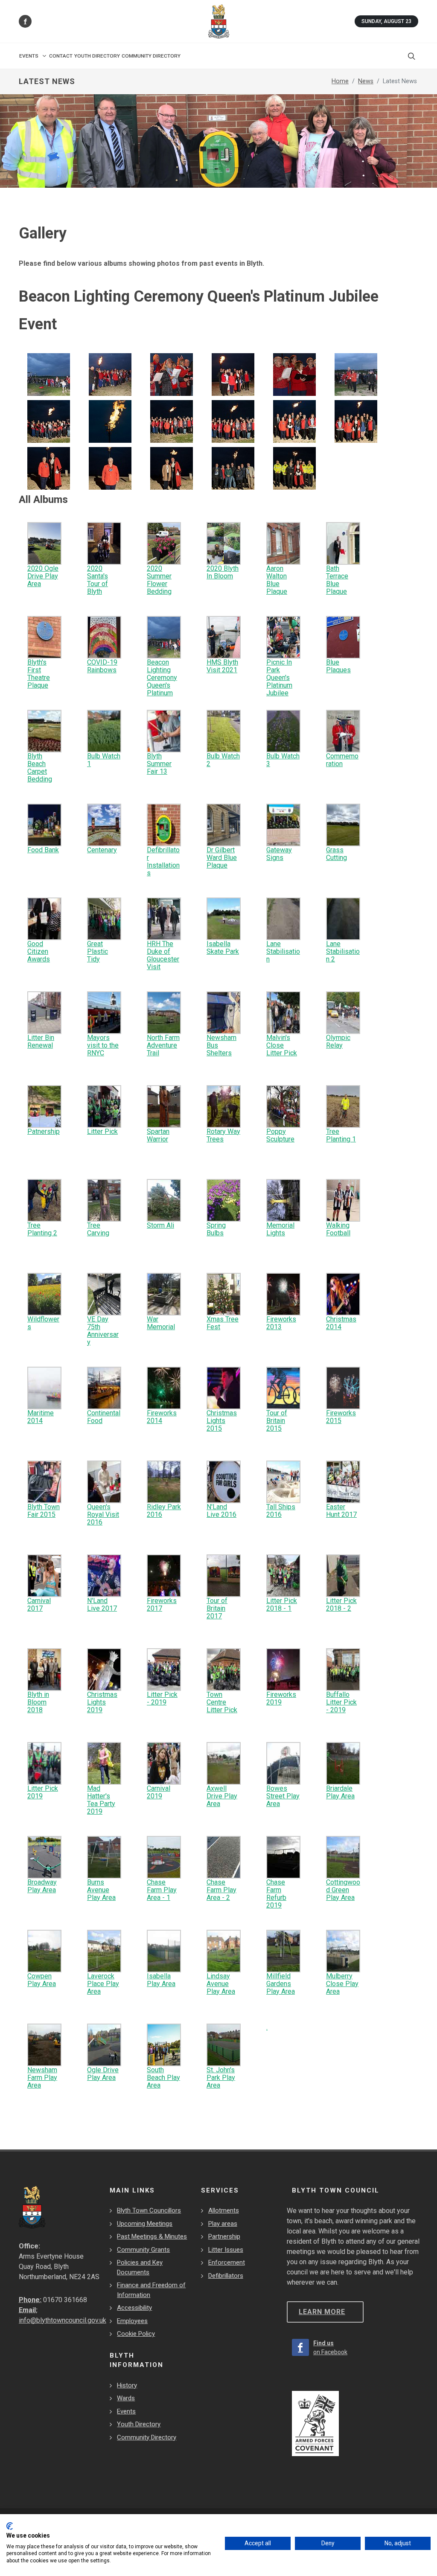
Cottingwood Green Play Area (343, 1890)
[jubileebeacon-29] (49, 468)
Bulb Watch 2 (223, 760)
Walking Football (338, 1229)
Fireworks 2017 (162, 1605)
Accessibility (134, 2308)
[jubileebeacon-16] (110, 421)
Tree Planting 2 (42, 1229)
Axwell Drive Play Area (222, 1796)
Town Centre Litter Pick (222, 1702)
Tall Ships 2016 (281, 1511)
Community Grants (143, 2250)
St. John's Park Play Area (221, 2078)
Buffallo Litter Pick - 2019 (341, 1702)
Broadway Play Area (42, 1886)
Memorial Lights (280, 1229)
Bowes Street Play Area (283, 1796)
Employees (132, 2321)
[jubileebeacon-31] (110, 468)
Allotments (224, 2210)
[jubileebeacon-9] (49, 421)
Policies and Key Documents (140, 2267)
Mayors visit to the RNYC (103, 1045)
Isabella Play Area (161, 1980)
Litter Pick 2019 (43, 1792)
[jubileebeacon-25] (356, 421)
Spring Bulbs (216, 1229)
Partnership (224, 2236)
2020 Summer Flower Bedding (159, 580)
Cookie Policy (136, 2334)
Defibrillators (226, 2276)
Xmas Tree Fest (223, 1323)
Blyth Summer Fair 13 (159, 764)
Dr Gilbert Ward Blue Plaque (222, 858)
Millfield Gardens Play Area (281, 1984)
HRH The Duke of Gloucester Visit (163, 955)
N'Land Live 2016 (221, 1511)
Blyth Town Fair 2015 (44, 1511)
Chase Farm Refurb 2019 (276, 1894)
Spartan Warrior (158, 1135)
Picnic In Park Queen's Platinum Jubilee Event (279, 681)
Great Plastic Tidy (98, 951)
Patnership (44, 1131)
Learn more (322, 2312)
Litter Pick (102, 1131)
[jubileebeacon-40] (294, 468)
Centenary (102, 850)
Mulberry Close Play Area (342, 1984)
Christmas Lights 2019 (102, 1702)
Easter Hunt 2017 (341, 1511)
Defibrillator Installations (163, 861)
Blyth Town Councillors (149, 2210)
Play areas (223, 2224)
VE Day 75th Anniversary (103, 1331)
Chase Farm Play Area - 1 (162, 1890)
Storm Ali (160, 1225)
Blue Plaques (338, 666)
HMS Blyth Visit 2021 (222, 666)
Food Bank (43, 850)
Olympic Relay (338, 1041)
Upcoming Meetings (145, 2224)
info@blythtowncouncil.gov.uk (63, 2320)
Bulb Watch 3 (283, 760)
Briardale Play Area (340, 1792)
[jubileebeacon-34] (172, 468)
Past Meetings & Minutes (152, 2236)
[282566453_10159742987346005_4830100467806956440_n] (110, 374)
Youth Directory (139, 2424)
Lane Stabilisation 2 (343, 951)
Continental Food (104, 1417)
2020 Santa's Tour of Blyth (98, 580)
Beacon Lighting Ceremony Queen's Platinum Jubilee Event (162, 685)
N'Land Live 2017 (102, 1605)
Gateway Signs (279, 854)
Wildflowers (43, 1323)
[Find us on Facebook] (25, 21)
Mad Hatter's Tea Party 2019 (101, 1800)
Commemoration (342, 760)
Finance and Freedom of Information (151, 2290)
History (127, 2385)
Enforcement (227, 2262)
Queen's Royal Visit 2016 (103, 1515)
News (366, 81)
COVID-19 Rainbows (102, 666)
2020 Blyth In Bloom (223, 572)
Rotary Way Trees (223, 1135)
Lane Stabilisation (283, 951)
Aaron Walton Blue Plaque (277, 580)
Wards (126, 2398)
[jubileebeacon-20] (233, 421)
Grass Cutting (336, 854)
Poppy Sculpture (280, 1135)
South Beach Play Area (163, 2078)
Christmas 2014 (341, 1323)
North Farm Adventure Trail (163, 1045)
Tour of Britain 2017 (217, 1608)
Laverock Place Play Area (103, 1984)
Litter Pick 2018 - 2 (341, 1605)
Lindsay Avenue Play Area (221, 1984)
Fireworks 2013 (281, 1323)
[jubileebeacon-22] (294, 421)
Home (340, 81)
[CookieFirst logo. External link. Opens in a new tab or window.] (10, 2526)
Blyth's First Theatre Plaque (39, 674)
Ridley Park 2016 (164, 1511)
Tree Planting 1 (341, 1135)
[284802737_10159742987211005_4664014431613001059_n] (356, 374)
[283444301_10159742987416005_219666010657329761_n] (233, 374)
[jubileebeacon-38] (233, 468)
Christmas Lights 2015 (222, 1421)
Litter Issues (226, 2250)
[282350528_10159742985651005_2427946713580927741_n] (49, 374)
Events (126, 2411)
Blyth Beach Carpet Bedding (40, 768)
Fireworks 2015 (341, 1417)
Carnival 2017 (39, 1605)
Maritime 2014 (41, 1417)
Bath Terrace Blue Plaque (337, 580)
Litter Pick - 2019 (162, 1698)
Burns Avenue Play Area (101, 1890)
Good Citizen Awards (39, 951)
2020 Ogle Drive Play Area (43, 576)
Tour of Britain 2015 (277, 1421)
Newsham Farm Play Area (42, 2078)
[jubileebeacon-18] (172, 421)
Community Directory (147, 2437)
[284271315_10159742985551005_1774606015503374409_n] (294, 374)
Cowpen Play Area (42, 1980)
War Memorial (161, 1323)
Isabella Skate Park (223, 948)
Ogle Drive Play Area (103, 2074)
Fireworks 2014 (162, 1417)
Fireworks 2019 (281, 1698)
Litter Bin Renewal (41, 1041)
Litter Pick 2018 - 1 (282, 1605)
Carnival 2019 (159, 1792)
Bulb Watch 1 (104, 760)
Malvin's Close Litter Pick (282, 1045)
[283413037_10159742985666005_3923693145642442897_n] (172, 374)
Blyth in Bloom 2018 (38, 1702)
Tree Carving (98, 1229)
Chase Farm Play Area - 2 (221, 1890)
